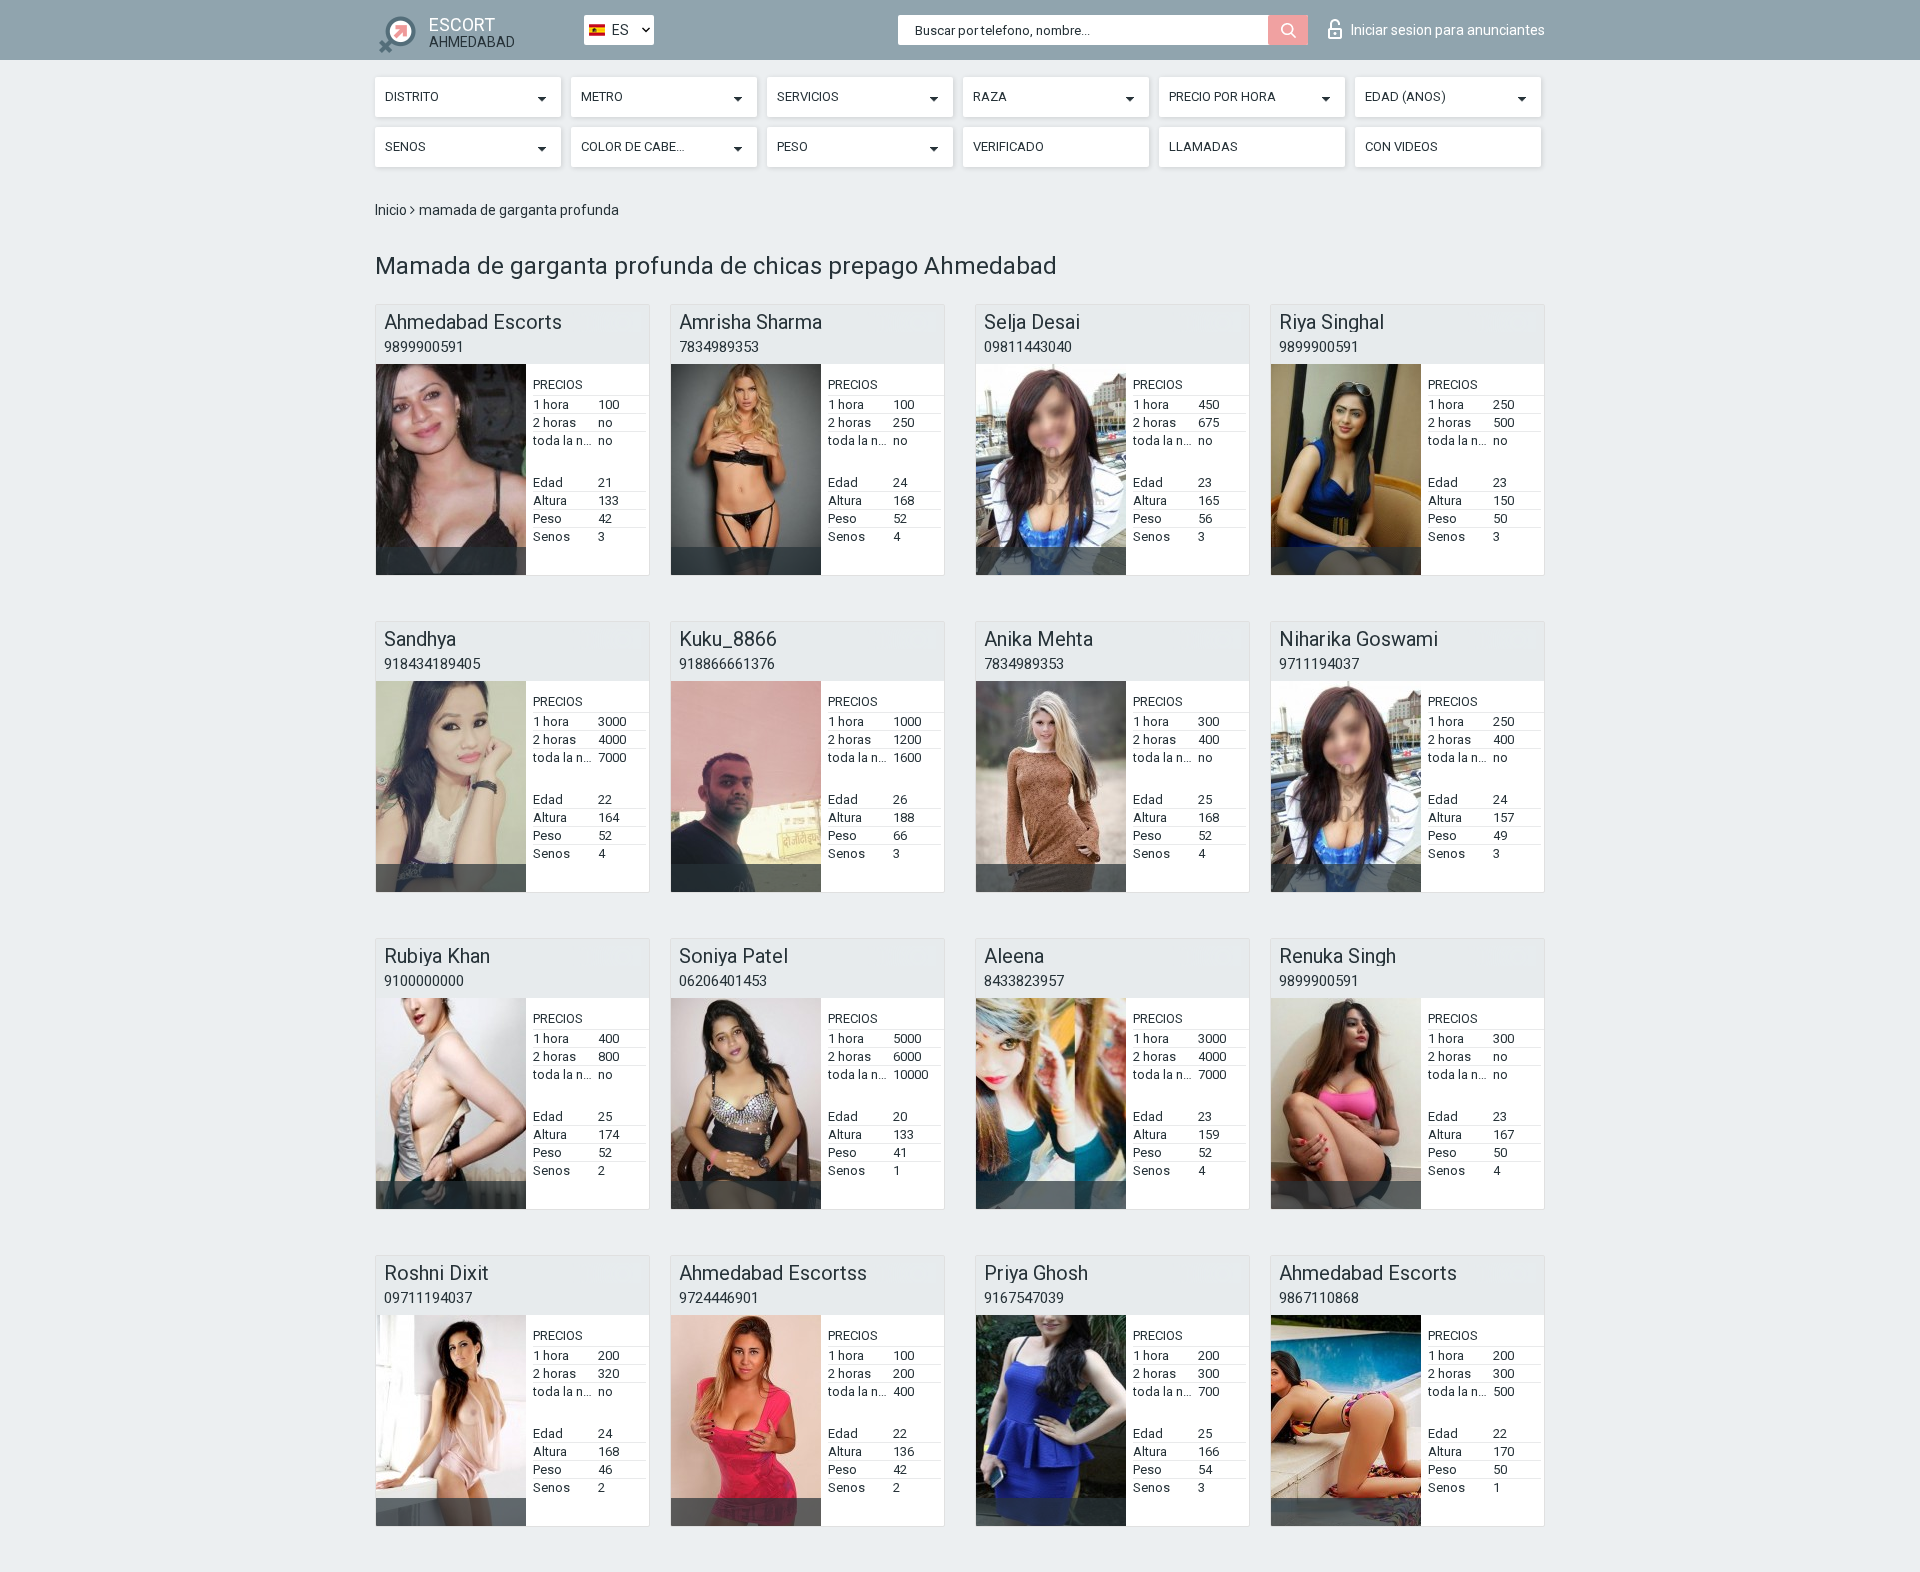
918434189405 (432, 664)
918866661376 (727, 664)
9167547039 (1024, 1298)
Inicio (392, 210)
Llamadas (1203, 146)
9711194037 (1319, 664)
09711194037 (428, 1298)
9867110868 (1319, 1298)
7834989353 (719, 347)
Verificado (1008, 146)
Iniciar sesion (1448, 30)
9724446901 (719, 1298)
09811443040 (1028, 347)
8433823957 (1024, 981)
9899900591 (424, 347)
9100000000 (424, 981)
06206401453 (723, 981)
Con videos (1401, 146)
